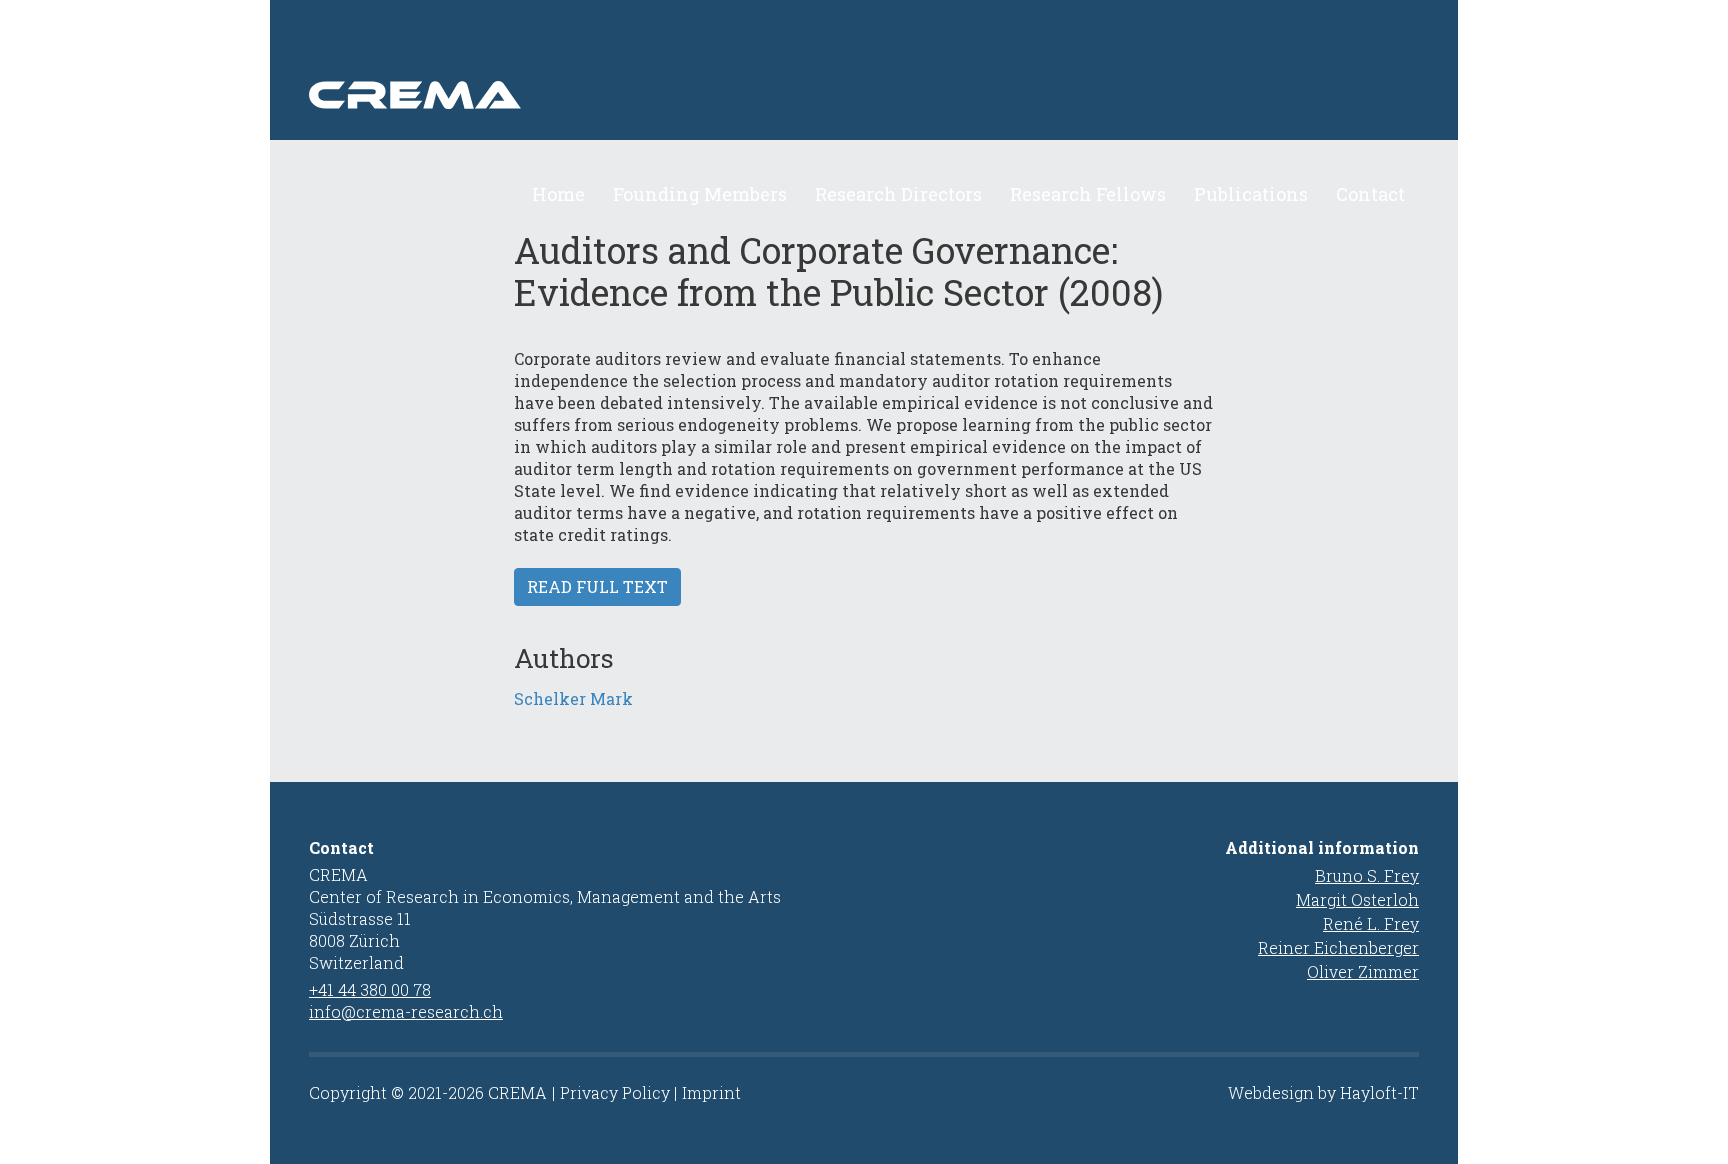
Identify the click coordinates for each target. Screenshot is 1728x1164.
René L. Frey (1371, 923)
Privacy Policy (615, 1092)
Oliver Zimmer (1363, 971)
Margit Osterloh (1357, 899)
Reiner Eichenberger (1338, 947)
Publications (1251, 194)
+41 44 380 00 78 (370, 989)
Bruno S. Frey (1367, 875)
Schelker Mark (573, 698)
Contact (1370, 194)
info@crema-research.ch (406, 1011)
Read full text (597, 586)
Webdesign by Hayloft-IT (1323, 1092)
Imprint (711, 1092)
